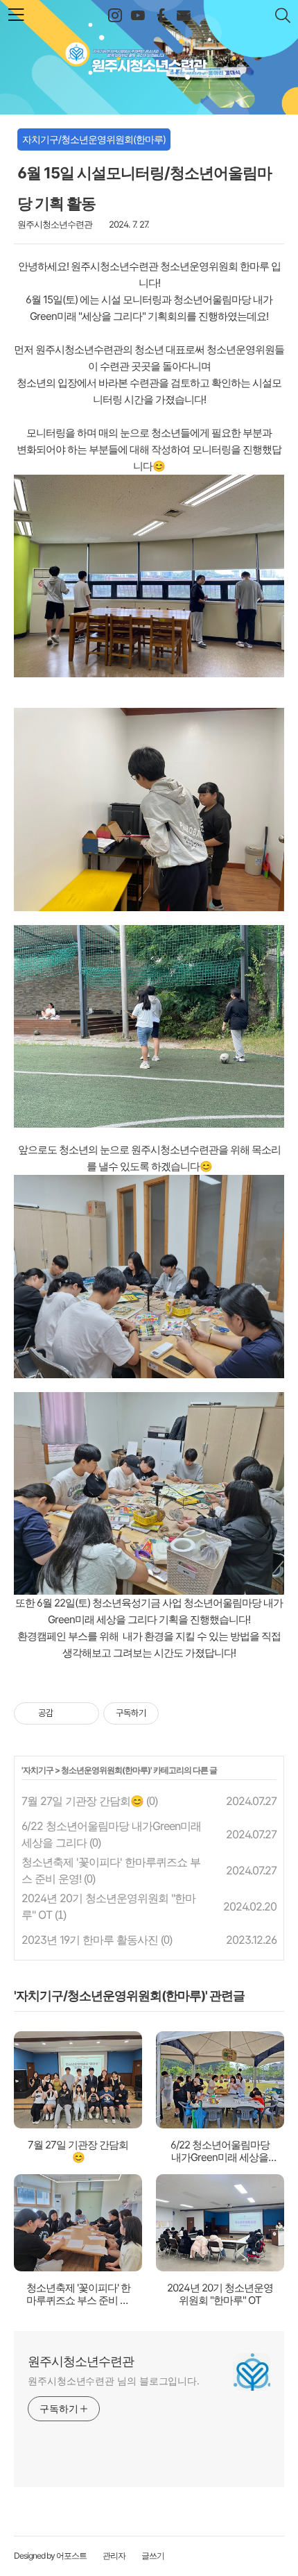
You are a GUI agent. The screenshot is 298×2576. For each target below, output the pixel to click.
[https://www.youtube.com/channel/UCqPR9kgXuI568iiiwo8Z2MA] (138, 16)
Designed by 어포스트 (50, 2556)
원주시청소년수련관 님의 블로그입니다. (114, 2381)
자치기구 (38, 1770)
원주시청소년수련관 (149, 53)
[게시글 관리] (84, 1713)
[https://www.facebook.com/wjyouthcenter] (160, 16)
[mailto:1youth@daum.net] (183, 16)
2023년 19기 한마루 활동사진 (90, 1940)
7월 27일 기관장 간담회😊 (82, 1801)
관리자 (114, 2556)
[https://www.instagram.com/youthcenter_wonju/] (115, 16)
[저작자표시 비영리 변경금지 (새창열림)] (177, 1713)
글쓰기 (153, 2556)
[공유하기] (66, 1713)
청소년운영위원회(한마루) (106, 1770)
